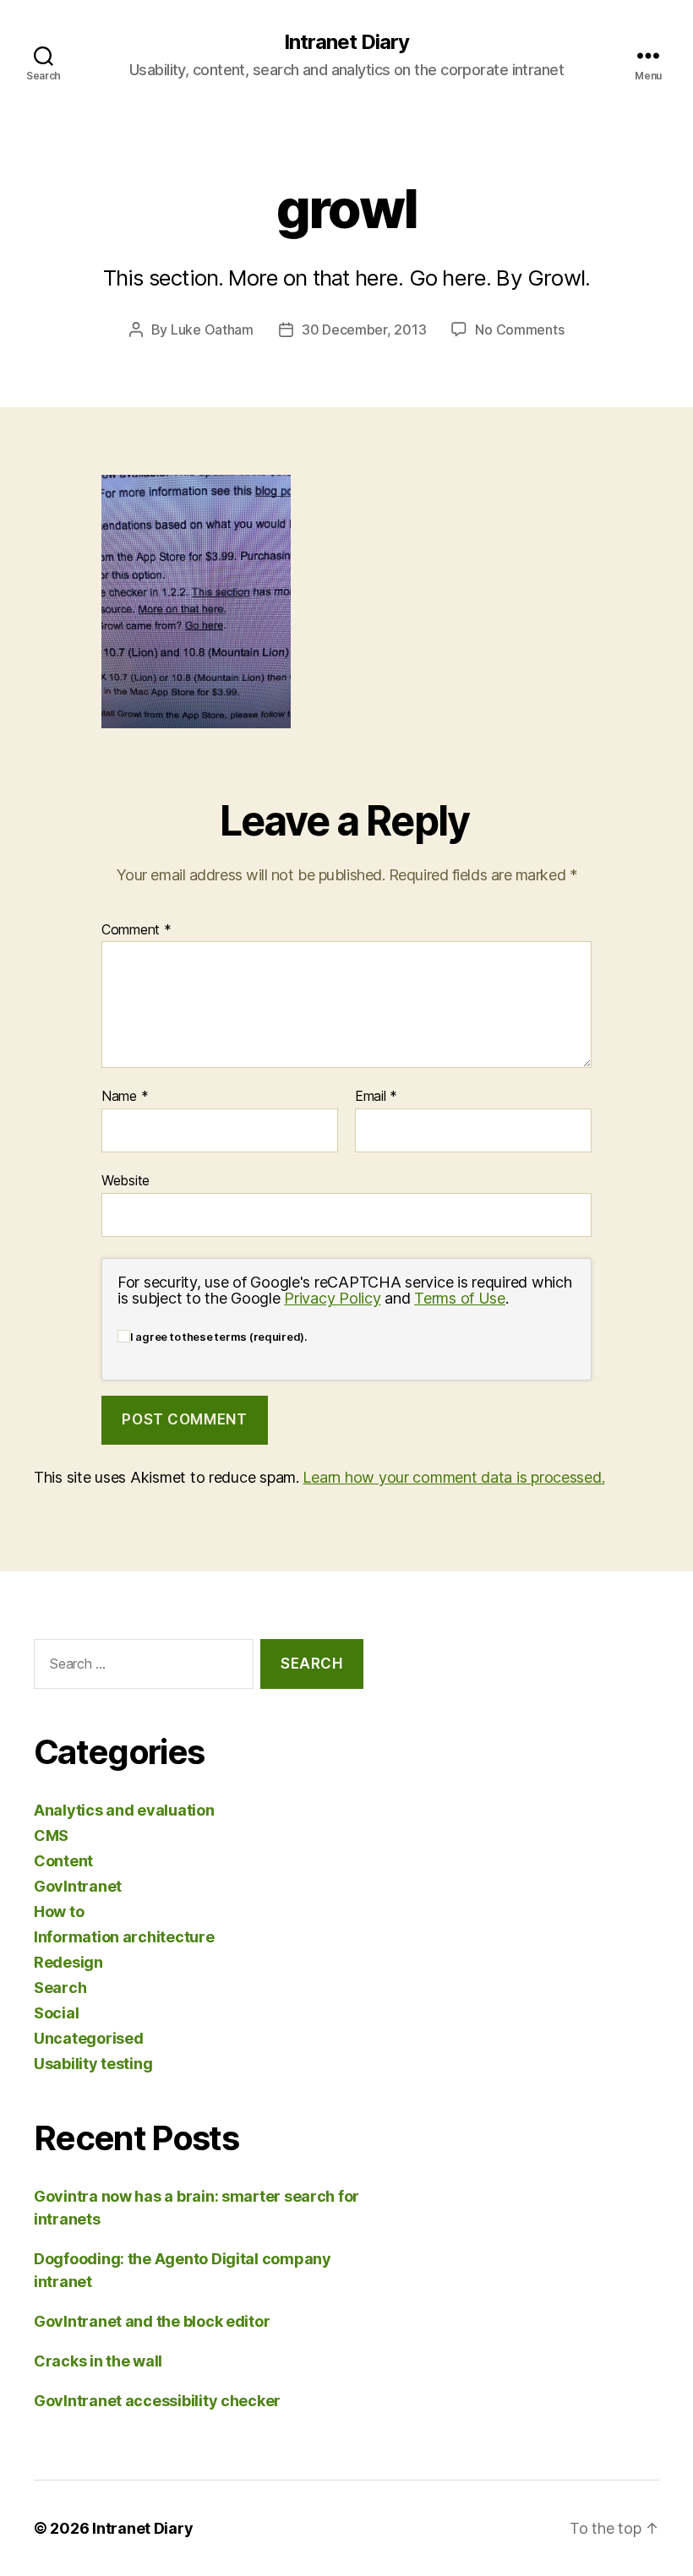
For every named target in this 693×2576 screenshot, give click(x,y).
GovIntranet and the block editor (152, 2321)
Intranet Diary (346, 42)
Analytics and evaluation (124, 1810)
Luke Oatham (212, 329)
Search (60, 1988)
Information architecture (124, 1937)
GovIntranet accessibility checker (157, 2401)
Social (56, 2013)
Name (125, 1097)
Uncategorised (89, 2038)
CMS (51, 1835)
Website (126, 1180)
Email (376, 1097)
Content (63, 1861)
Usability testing (93, 2064)
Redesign (68, 1962)
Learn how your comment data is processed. (453, 1477)
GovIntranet (78, 1886)
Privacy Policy (332, 1298)
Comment (136, 930)
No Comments (519, 329)
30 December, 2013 (364, 329)
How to (59, 1912)
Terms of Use (460, 1298)
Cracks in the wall (98, 2361)
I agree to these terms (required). (219, 1336)
